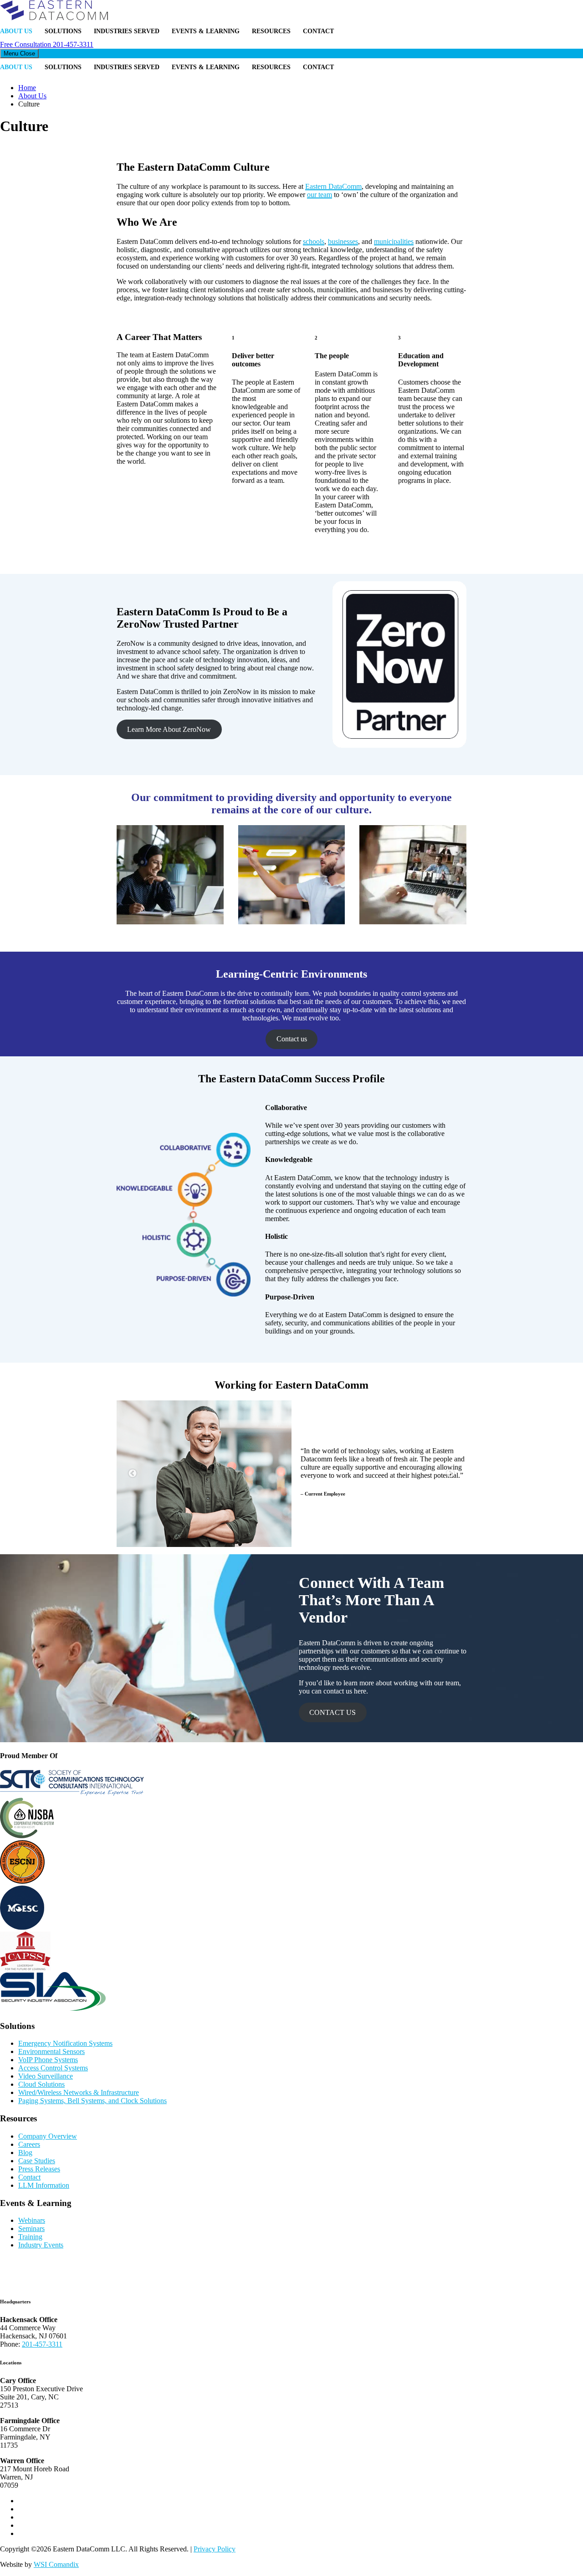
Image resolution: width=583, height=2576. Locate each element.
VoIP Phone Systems (48, 2060)
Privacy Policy (215, 2549)
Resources (271, 31)
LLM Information (44, 2185)
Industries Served (127, 31)
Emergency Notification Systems (65, 2043)
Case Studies (37, 2161)
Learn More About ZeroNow (169, 729)
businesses (343, 241)
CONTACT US (332, 1712)
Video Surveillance (46, 2076)
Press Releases (39, 2169)
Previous (133, 1474)
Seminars (31, 2229)
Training (30, 2237)
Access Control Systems (53, 2068)
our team (320, 195)
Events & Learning (206, 31)
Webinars (32, 2220)
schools (314, 241)
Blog (25, 2153)
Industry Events (41, 2245)
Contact (318, 31)
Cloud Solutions (41, 2084)
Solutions (63, 31)
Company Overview (48, 2136)
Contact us (292, 1039)
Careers (29, 2144)
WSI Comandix (56, 2564)
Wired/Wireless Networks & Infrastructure (79, 2092)
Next (450, 1474)
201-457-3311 (47, 44)
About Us (16, 31)
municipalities (394, 241)
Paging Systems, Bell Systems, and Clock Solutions (92, 2101)
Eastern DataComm (333, 186)
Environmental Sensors (51, 2051)
